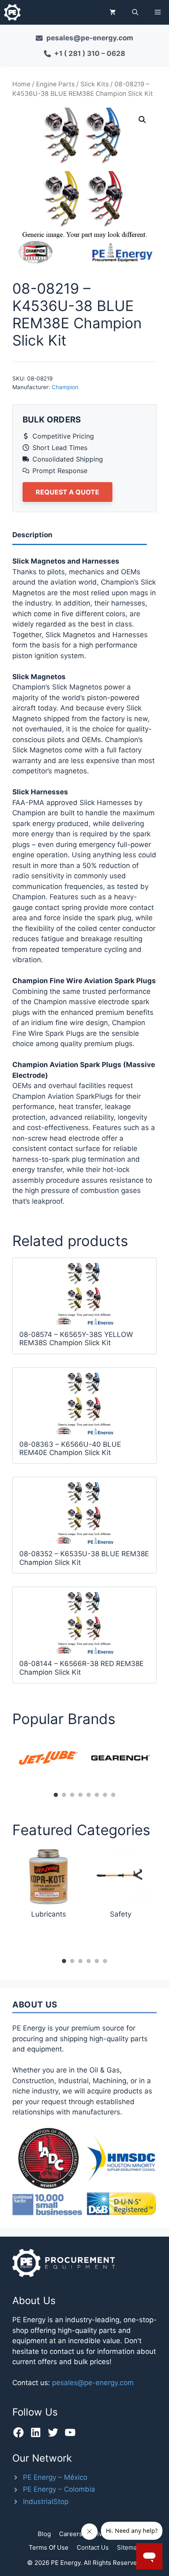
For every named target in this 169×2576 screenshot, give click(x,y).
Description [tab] (32, 535)
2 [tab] (64, 1795)
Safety (121, 1914)
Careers (71, 2534)
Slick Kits (95, 84)
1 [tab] (56, 1795)
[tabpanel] (48, 1758)
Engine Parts (55, 84)
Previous (6, 1762)
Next (163, 1762)
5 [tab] (89, 1795)
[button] (135, 12)
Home (21, 84)
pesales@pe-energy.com (93, 2383)
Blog (44, 2534)
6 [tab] (97, 1795)
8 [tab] (113, 1795)
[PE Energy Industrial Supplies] (12, 12)
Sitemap (129, 2547)
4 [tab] (80, 1795)
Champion (65, 387)
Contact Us (93, 2547)
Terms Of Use (49, 2547)
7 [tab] (105, 1795)
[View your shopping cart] (113, 12)
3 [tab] (72, 1795)
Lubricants (49, 1914)
